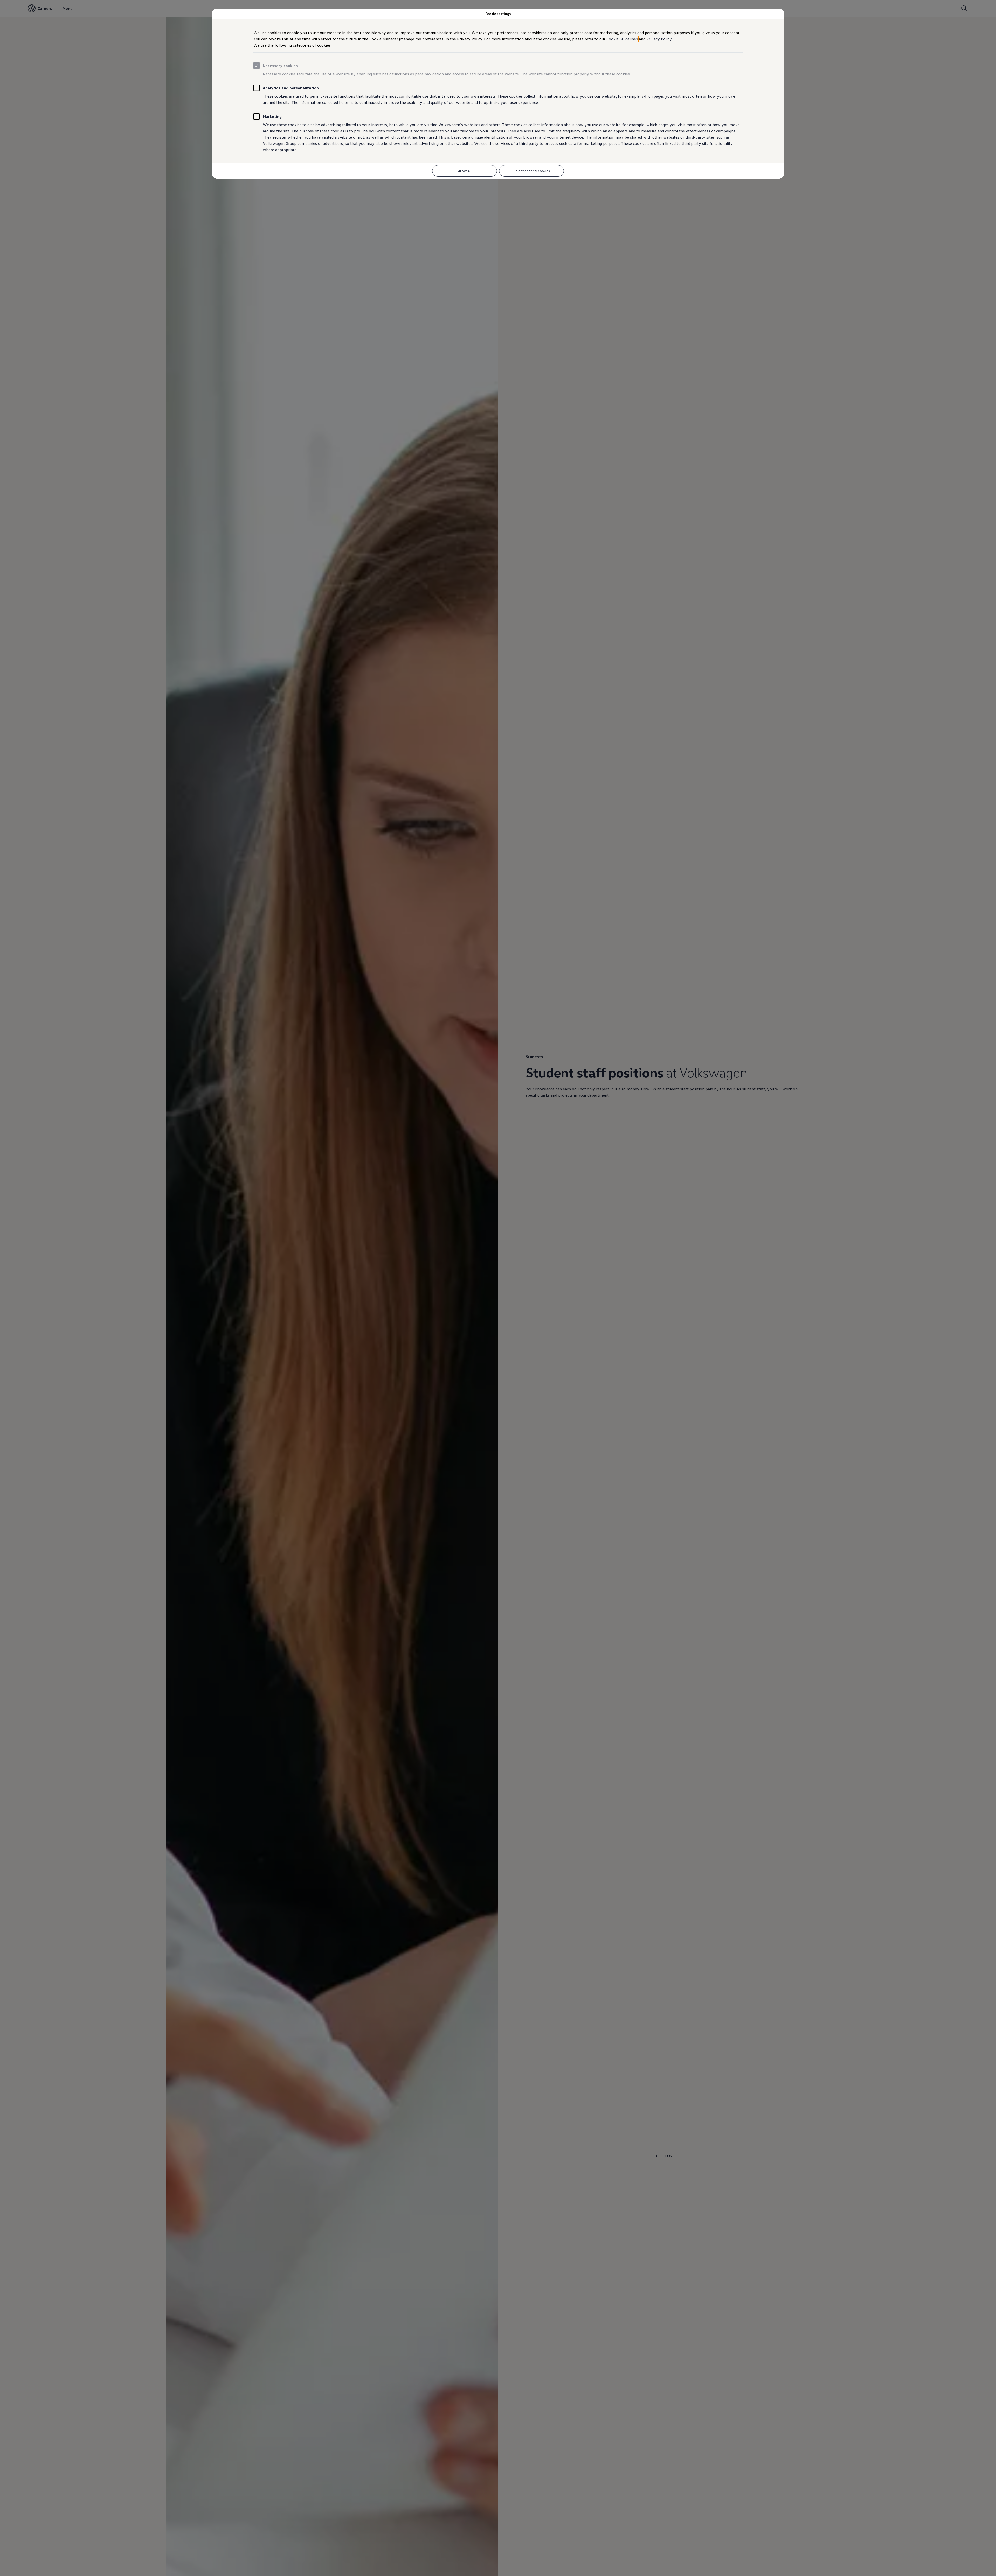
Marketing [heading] (272, 116)
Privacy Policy (659, 39)
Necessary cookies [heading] (280, 66)
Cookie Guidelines (622, 39)
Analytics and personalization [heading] (291, 88)
